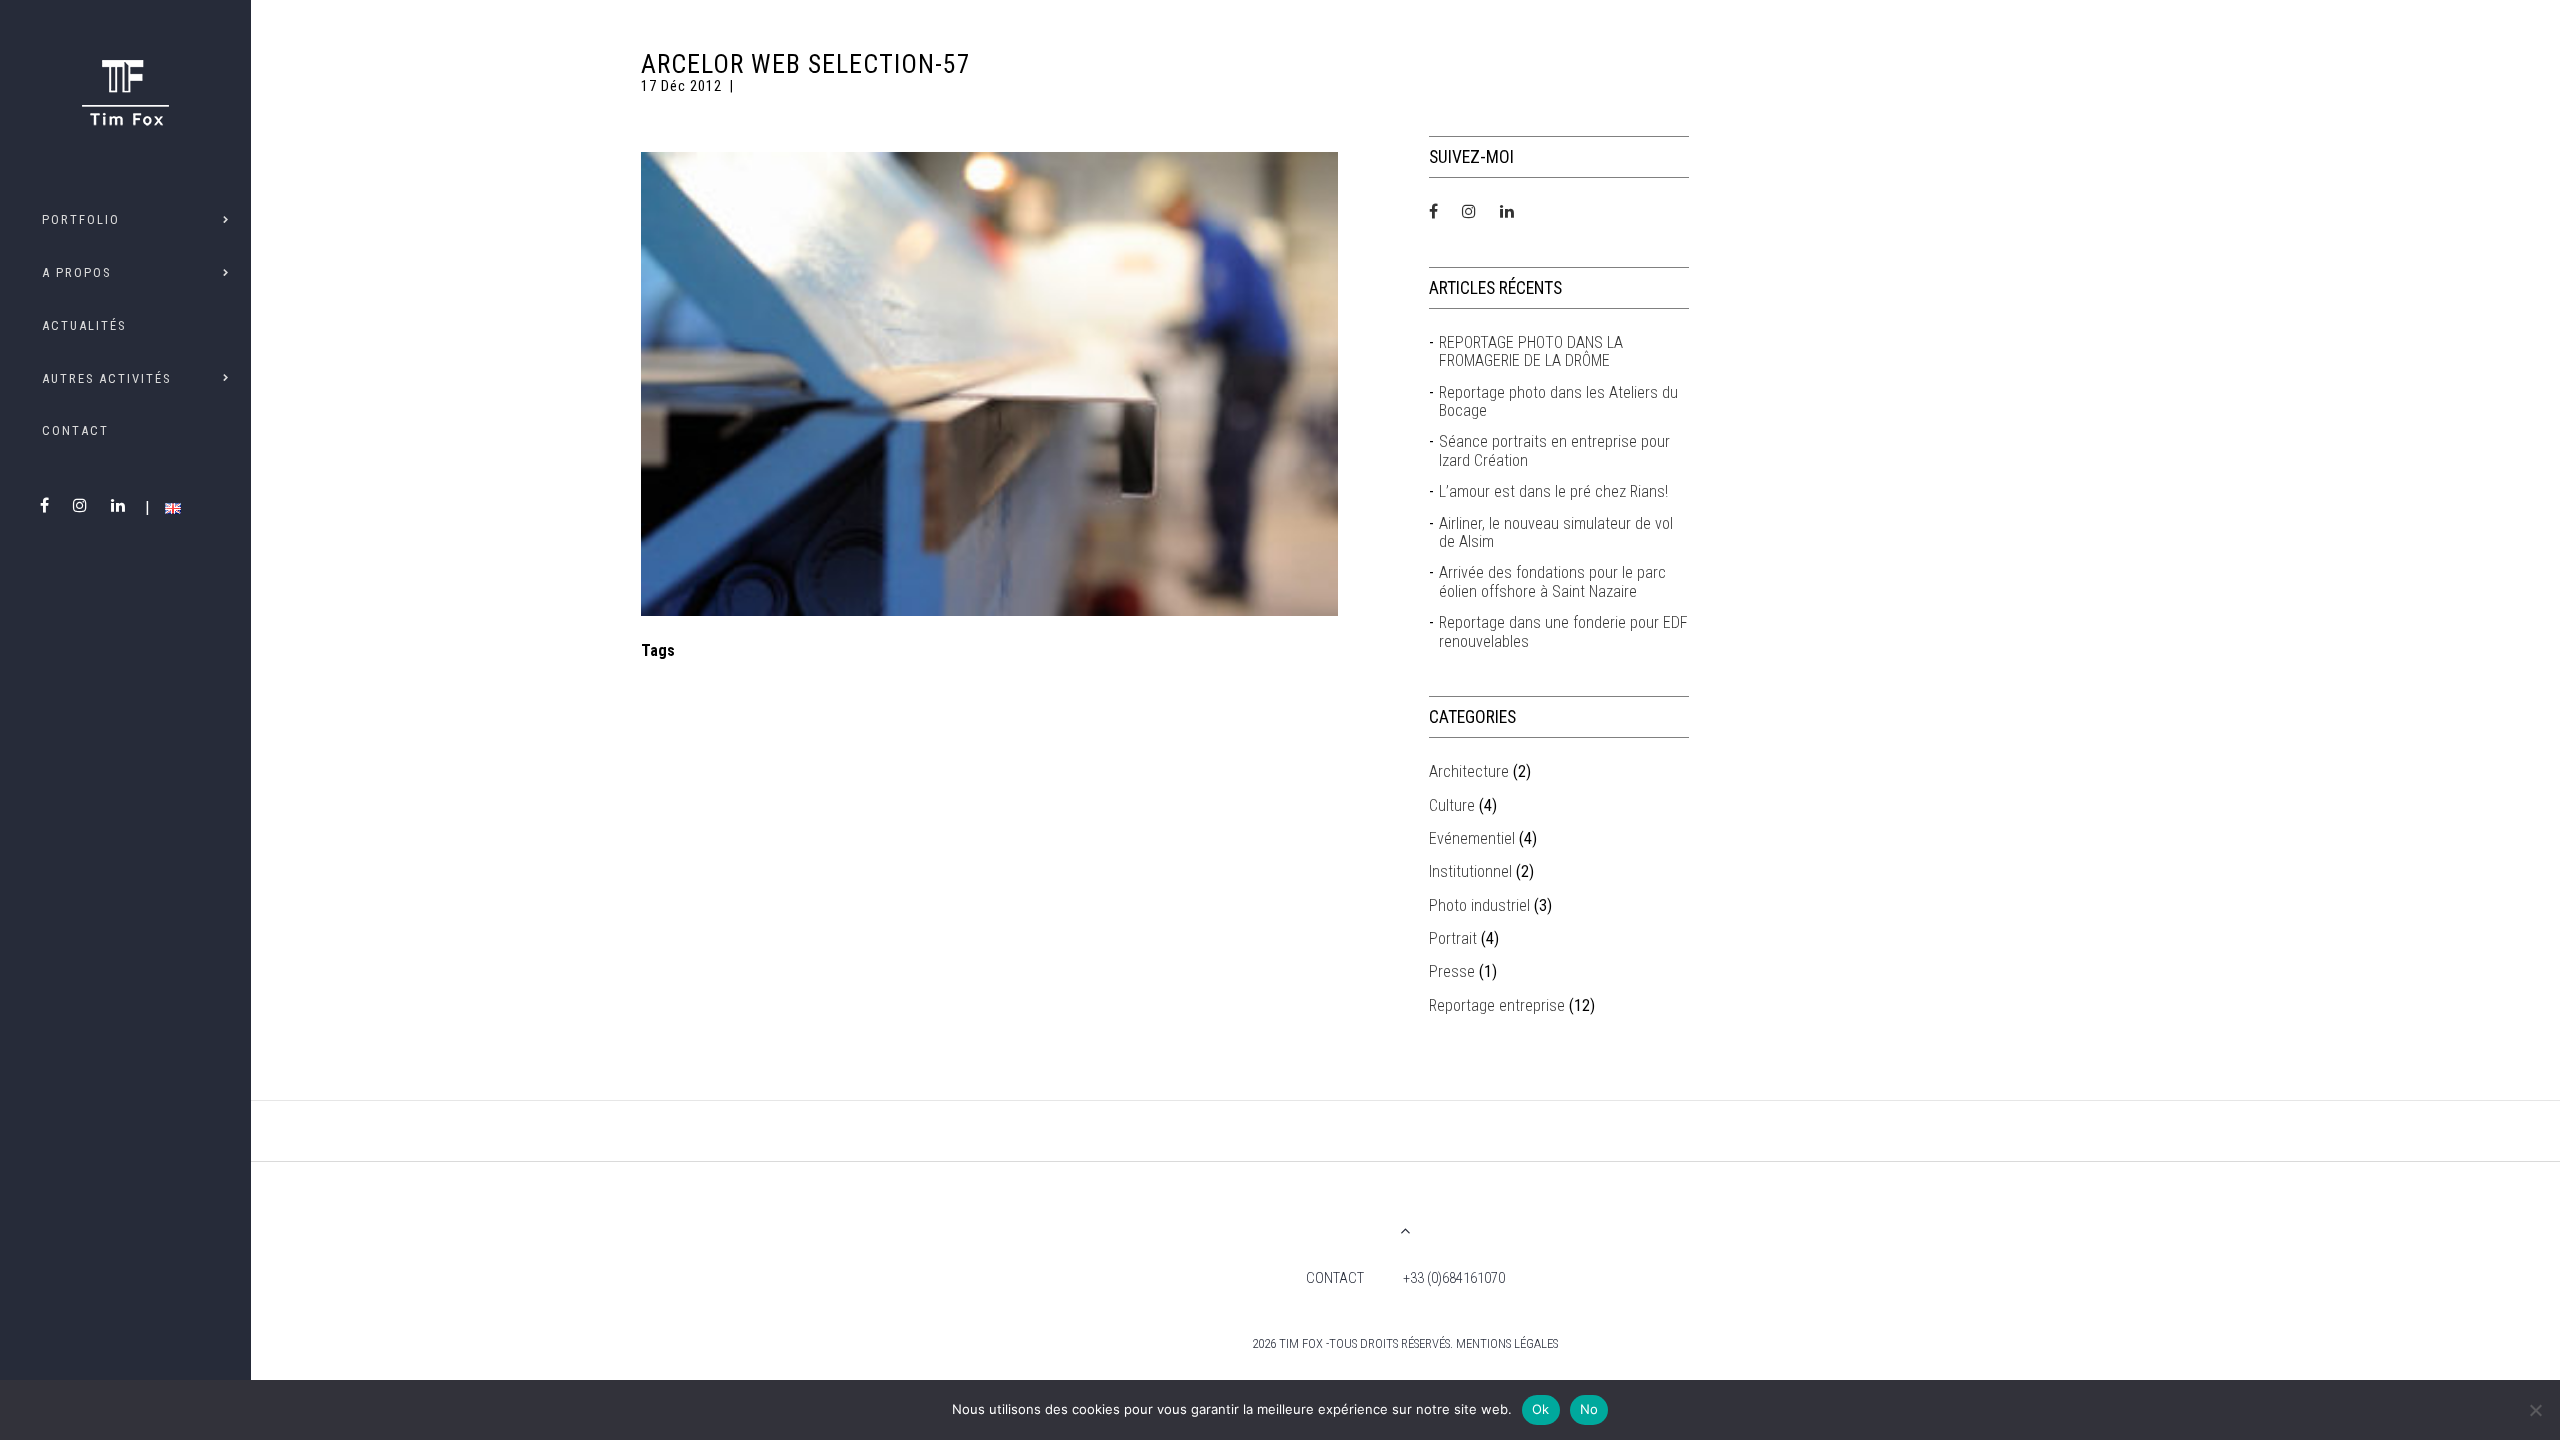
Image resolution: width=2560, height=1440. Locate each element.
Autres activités (106, 378)
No (1589, 1409)
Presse (1452, 971)
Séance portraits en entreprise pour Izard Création (1554, 451)
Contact (75, 430)
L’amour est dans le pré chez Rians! (1553, 492)
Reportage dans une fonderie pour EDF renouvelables (1563, 632)
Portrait (1453, 938)
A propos (76, 272)
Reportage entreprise (1497, 1005)
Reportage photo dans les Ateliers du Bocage (1558, 402)
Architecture (1469, 771)
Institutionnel (1470, 871)
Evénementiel (1472, 838)
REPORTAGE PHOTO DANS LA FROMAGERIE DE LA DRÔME (1531, 352)
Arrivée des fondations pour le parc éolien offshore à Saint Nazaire (1552, 582)
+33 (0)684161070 (1454, 1278)
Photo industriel (1479, 905)
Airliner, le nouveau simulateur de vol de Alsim (1556, 533)
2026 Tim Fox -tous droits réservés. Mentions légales (1405, 1343)
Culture (1452, 805)
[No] (2535, 1410)
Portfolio (81, 219)
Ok (1541, 1409)
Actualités (84, 325)
